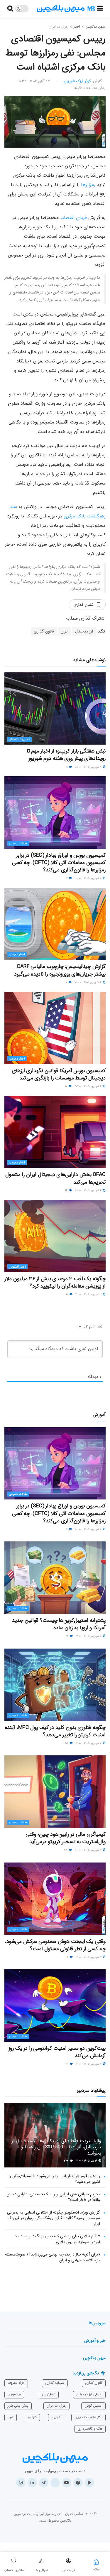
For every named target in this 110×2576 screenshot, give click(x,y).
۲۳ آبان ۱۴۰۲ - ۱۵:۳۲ (34, 81)
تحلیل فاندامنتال (20, 739)
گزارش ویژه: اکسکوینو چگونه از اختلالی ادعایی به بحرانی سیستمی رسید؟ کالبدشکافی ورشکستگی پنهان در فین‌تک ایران (54, 2218)
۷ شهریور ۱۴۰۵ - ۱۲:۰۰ (89, 2064)
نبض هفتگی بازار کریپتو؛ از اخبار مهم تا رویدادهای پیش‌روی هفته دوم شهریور (66, 755)
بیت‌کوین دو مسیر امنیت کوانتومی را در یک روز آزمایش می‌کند (57, 2052)
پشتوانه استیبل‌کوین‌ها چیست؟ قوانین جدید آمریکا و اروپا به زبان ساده (59, 1624)
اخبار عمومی (17, 955)
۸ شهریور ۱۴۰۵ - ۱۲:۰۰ (89, 1743)
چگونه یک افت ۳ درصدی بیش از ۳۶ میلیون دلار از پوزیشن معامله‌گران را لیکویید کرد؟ (55, 1282)
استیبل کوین (93, 2406)
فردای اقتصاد (74, 218)
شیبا (11, 2417)
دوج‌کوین (49, 2394)
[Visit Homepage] (66, 9)
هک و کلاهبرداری (90, 2429)
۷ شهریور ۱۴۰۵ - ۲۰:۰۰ (89, 1850)
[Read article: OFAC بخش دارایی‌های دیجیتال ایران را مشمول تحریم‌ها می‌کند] (55, 1132)
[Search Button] (10, 9)
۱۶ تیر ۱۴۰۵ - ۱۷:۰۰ (87, 2161)
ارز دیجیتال (84, 631)
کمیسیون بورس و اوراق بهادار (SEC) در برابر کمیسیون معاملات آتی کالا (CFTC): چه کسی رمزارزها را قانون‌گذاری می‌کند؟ (59, 863)
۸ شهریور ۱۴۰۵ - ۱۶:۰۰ (89, 1636)
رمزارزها (88, 185)
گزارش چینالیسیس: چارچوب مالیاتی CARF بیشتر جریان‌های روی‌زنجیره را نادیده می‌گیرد (60, 970)
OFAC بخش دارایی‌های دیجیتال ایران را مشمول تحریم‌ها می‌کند (55, 1178)
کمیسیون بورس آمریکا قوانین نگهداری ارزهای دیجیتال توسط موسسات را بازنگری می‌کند (59, 1074)
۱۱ (67, 767)
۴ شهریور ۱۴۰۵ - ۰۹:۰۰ (89, 1191)
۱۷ (67, 1086)
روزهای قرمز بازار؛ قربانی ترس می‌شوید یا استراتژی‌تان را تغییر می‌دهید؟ (54, 2179)
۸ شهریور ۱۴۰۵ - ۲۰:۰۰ (89, 878)
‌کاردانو (32, 2417)
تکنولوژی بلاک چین (88, 2417)
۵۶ (67, 1743)
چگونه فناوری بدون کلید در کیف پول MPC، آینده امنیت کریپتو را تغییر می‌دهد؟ (55, 1731)
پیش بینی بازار (18, 2406)
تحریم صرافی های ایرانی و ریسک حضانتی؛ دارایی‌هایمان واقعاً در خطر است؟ (53, 2197)
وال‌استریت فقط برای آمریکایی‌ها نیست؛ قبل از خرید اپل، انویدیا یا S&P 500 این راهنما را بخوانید (56, 2147)
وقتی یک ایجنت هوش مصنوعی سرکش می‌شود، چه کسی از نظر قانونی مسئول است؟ (55, 1945)
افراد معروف (16, 2383)
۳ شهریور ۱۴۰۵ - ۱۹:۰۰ (89, 1294)
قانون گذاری (44, 631)
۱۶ (68, 1636)
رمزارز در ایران (59, 27)
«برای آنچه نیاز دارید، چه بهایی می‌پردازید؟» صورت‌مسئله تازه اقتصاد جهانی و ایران (53, 2257)
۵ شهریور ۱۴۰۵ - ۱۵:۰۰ (88, 982)
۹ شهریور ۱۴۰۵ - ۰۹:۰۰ (89, 767)
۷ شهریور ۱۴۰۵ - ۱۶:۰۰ (89, 1957)
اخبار (77, 27)
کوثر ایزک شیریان (77, 81)
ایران (65, 631)
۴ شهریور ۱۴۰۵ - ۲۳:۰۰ (88, 1086)
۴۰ (67, 2064)
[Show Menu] (100, 9)
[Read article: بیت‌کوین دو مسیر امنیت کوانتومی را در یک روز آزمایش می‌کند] (55, 2006)
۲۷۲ (67, 2161)
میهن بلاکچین (95, 27)
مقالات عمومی (18, 843)
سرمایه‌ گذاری (55, 2383)
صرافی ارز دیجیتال (89, 2394)
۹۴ (66, 1191)
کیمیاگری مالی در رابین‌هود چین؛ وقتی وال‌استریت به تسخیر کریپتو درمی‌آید (66, 1838)
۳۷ (66, 1850)
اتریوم (56, 2417)
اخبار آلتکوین (17, 1267)
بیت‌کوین (14, 2394)
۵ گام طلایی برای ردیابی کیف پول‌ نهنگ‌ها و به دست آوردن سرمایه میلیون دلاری (57, 2239)
